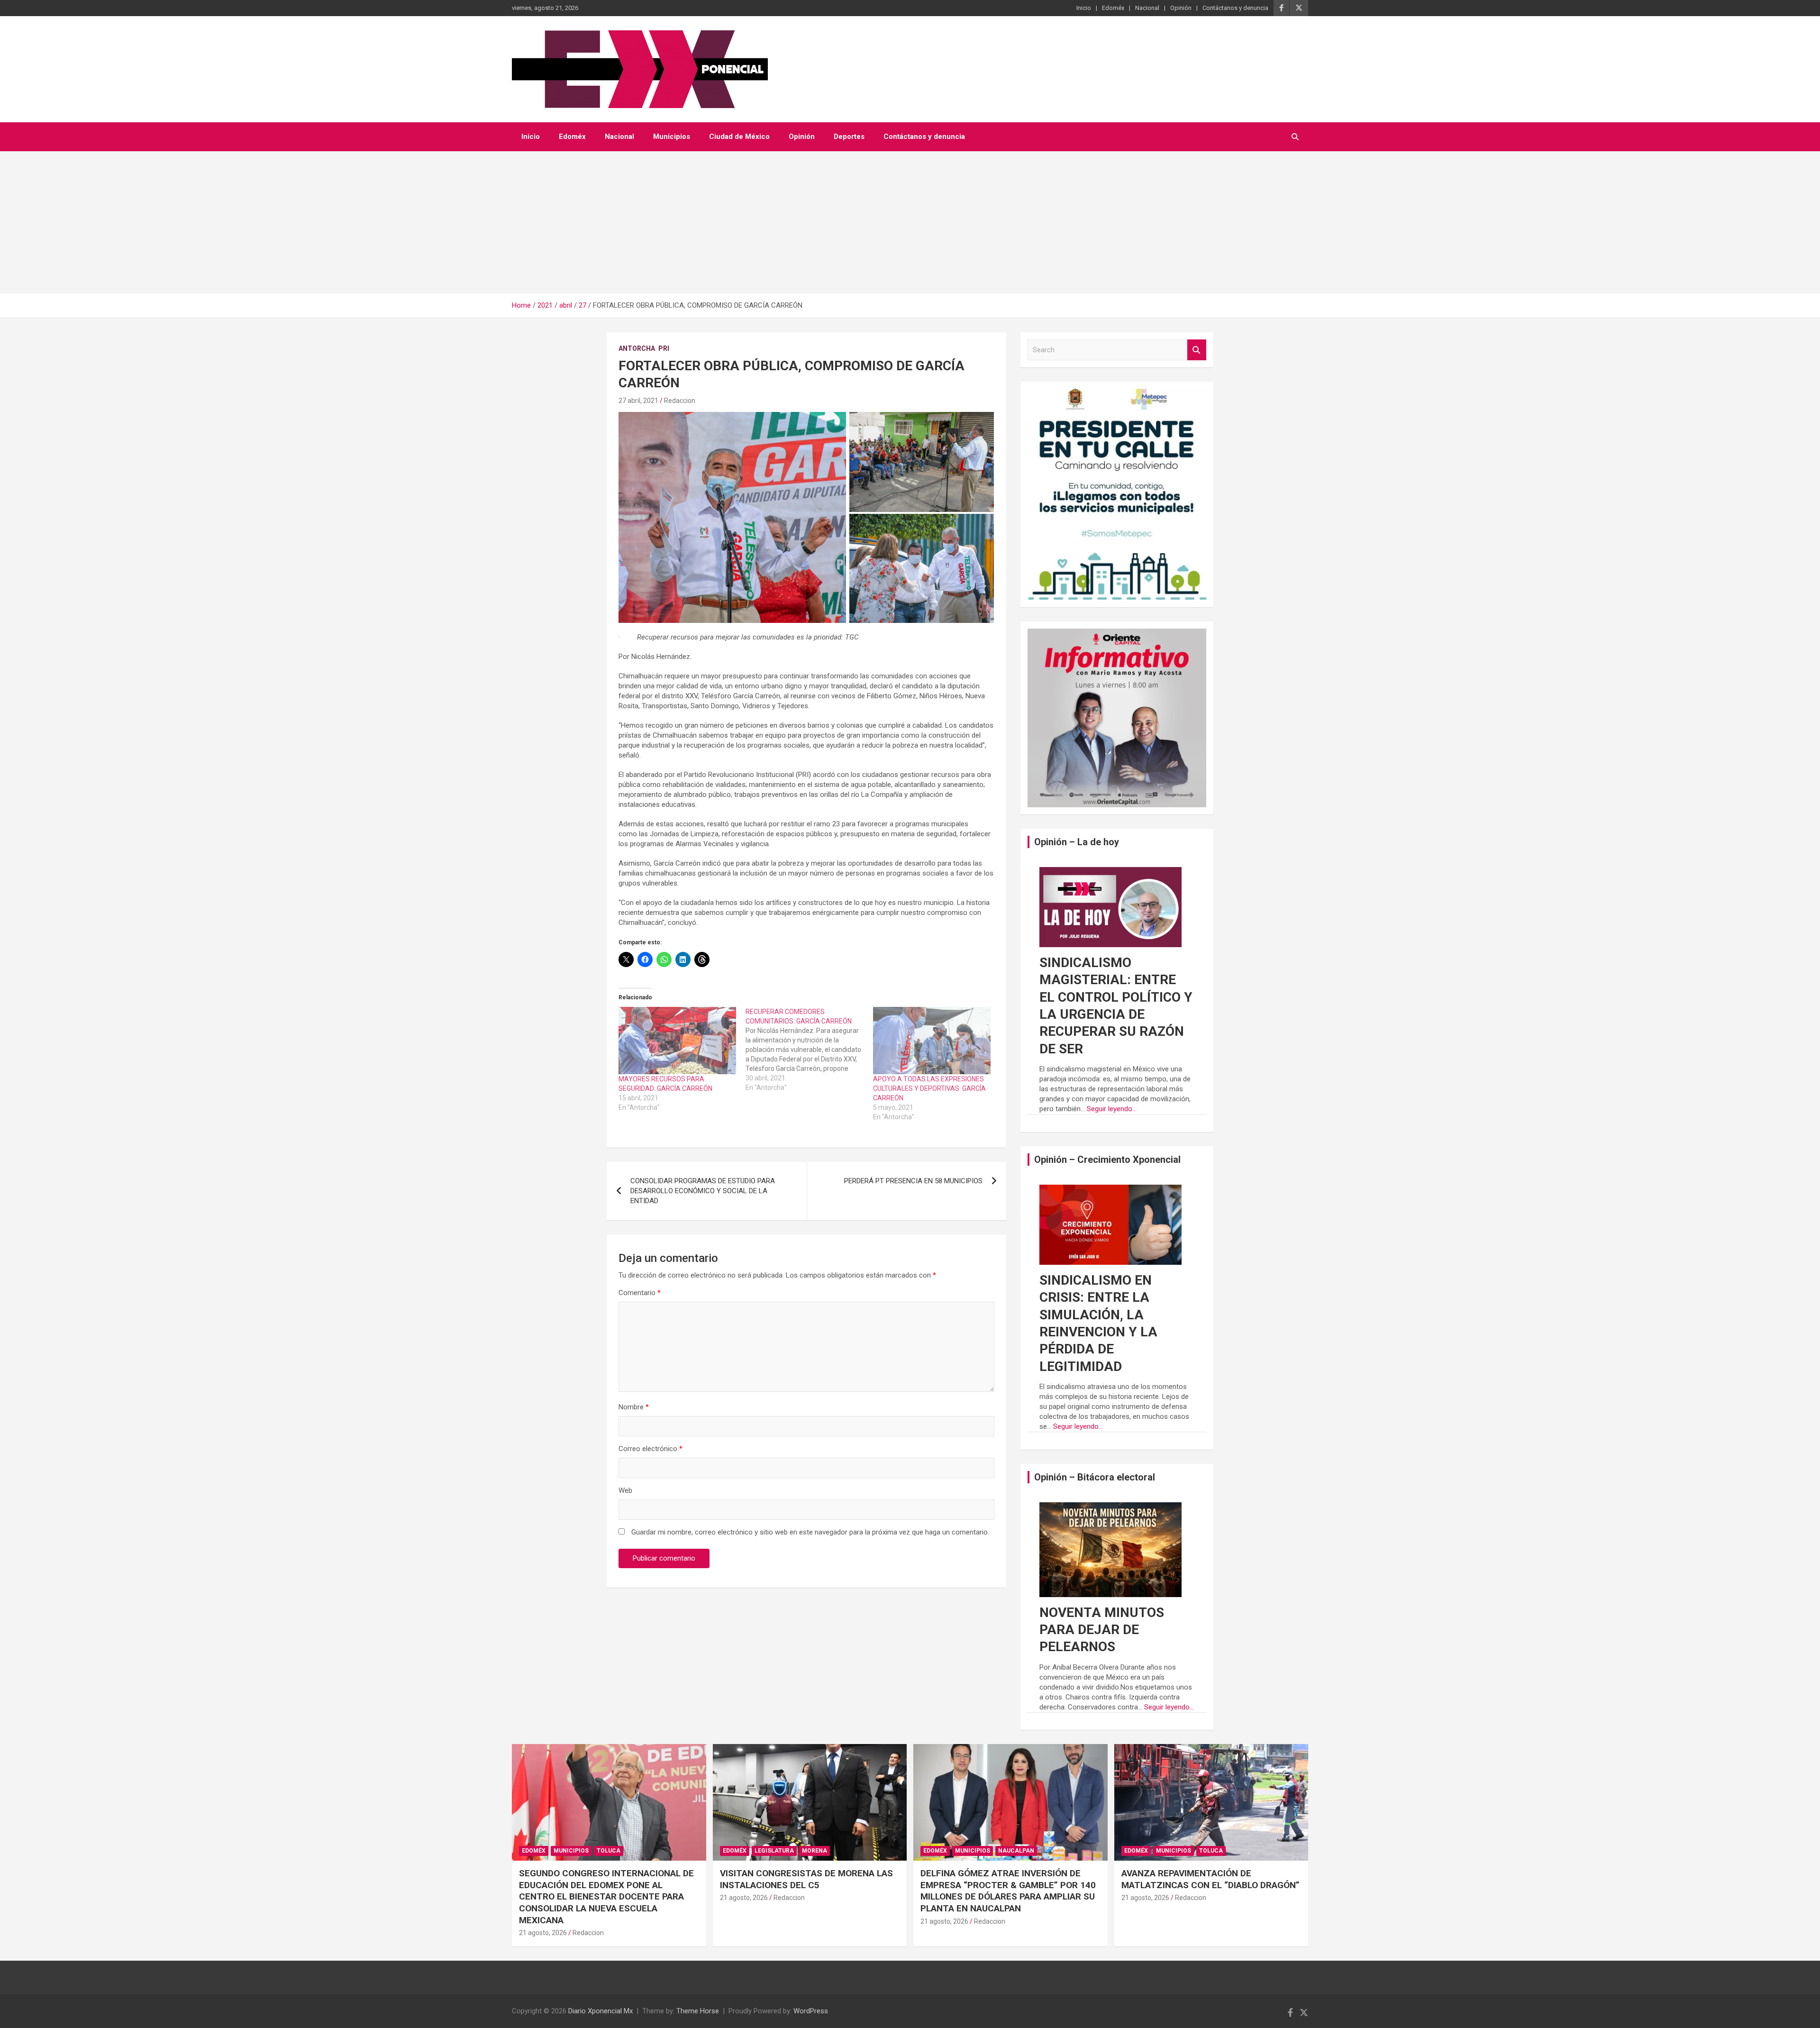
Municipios (672, 137)
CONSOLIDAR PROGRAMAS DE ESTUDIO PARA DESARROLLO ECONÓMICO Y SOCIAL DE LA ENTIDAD (703, 1191)
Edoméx (1113, 8)
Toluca (609, 1851)
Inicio (1084, 8)
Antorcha (637, 348)
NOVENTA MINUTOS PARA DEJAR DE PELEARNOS (1102, 1630)
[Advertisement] (910, 222)
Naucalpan (1016, 1851)
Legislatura (774, 1851)
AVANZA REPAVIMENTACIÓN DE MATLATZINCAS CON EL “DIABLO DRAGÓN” (1210, 1879)
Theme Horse (698, 2011)
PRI (664, 348)
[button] (732, 517)
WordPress (811, 2011)
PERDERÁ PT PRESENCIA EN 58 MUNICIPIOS (913, 1181)
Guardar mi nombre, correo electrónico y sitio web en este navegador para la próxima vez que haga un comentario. (810, 1532)
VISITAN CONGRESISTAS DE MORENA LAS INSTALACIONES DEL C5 (806, 1879)
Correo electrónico (651, 1449)
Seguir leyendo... (1112, 1109)
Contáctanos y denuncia (1235, 8)
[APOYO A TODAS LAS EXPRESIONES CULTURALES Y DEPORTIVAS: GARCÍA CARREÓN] (932, 1041)
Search (1197, 350)
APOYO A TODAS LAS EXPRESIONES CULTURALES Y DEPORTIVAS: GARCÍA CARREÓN (929, 1088)
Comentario (640, 1293)
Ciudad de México (739, 137)
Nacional (1147, 8)
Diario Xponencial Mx (601, 2011)
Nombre (634, 1407)
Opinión (1181, 8)
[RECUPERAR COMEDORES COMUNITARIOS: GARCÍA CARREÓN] (809, 1050)
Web (625, 1490)
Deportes (849, 137)
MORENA (814, 1851)
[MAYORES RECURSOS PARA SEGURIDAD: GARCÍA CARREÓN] (677, 1041)
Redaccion (680, 401)
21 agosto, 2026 (543, 1933)
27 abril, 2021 (638, 401)
